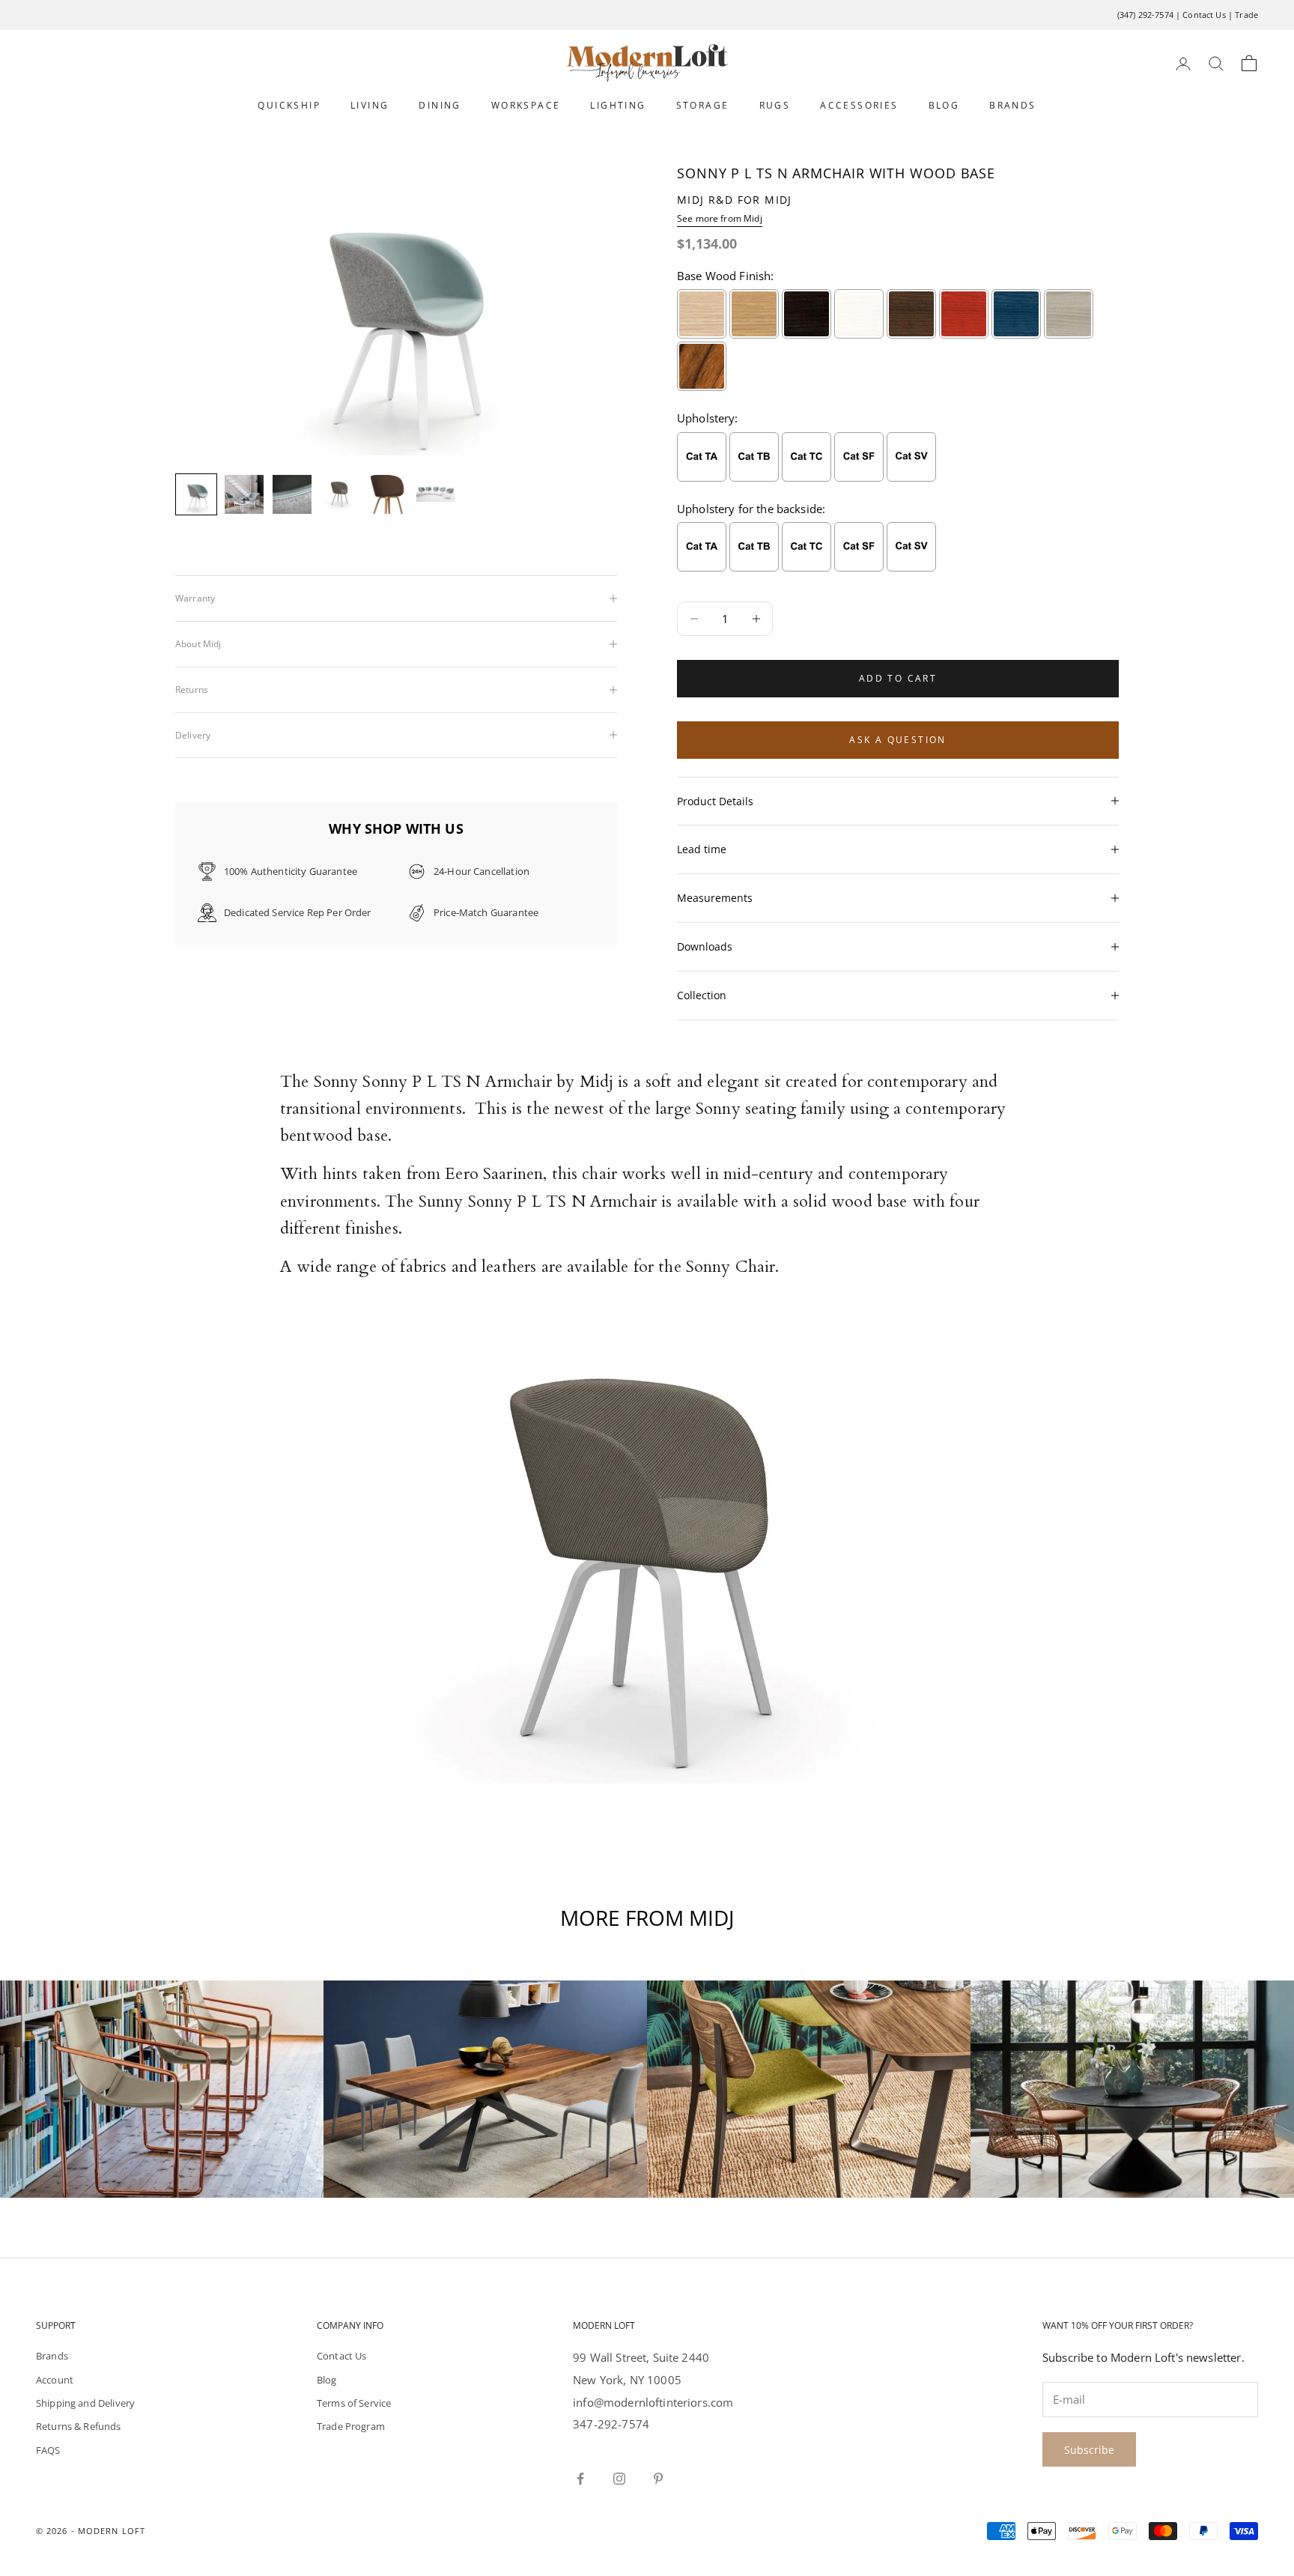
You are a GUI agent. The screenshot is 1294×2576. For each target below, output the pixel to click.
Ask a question (898, 740)
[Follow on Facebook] (580, 2479)
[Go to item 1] (196, 494)
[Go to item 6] (436, 488)
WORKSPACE (526, 105)
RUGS (775, 105)
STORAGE (703, 105)
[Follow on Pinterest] (658, 2479)
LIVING (370, 105)
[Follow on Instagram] (619, 2479)
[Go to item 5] (388, 494)
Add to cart (898, 678)
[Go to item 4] (340, 494)
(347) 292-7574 (1145, 15)
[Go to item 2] (244, 494)
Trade (1246, 15)
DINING (440, 105)
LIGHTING (618, 105)
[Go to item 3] (292, 494)
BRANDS (1012, 105)
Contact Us (1204, 15)
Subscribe (1089, 2450)
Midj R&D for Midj (735, 200)
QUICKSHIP (289, 105)
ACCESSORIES (859, 105)
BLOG (944, 105)
